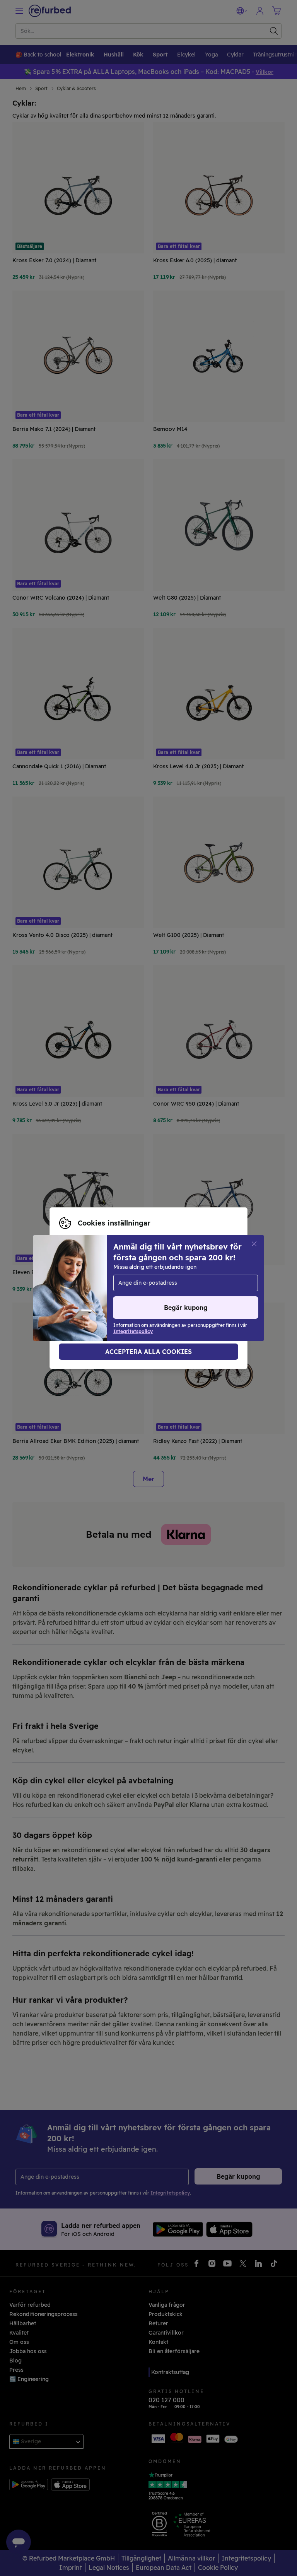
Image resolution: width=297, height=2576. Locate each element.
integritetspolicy (129, 1288)
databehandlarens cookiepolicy (102, 1296)
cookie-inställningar (197, 1280)
